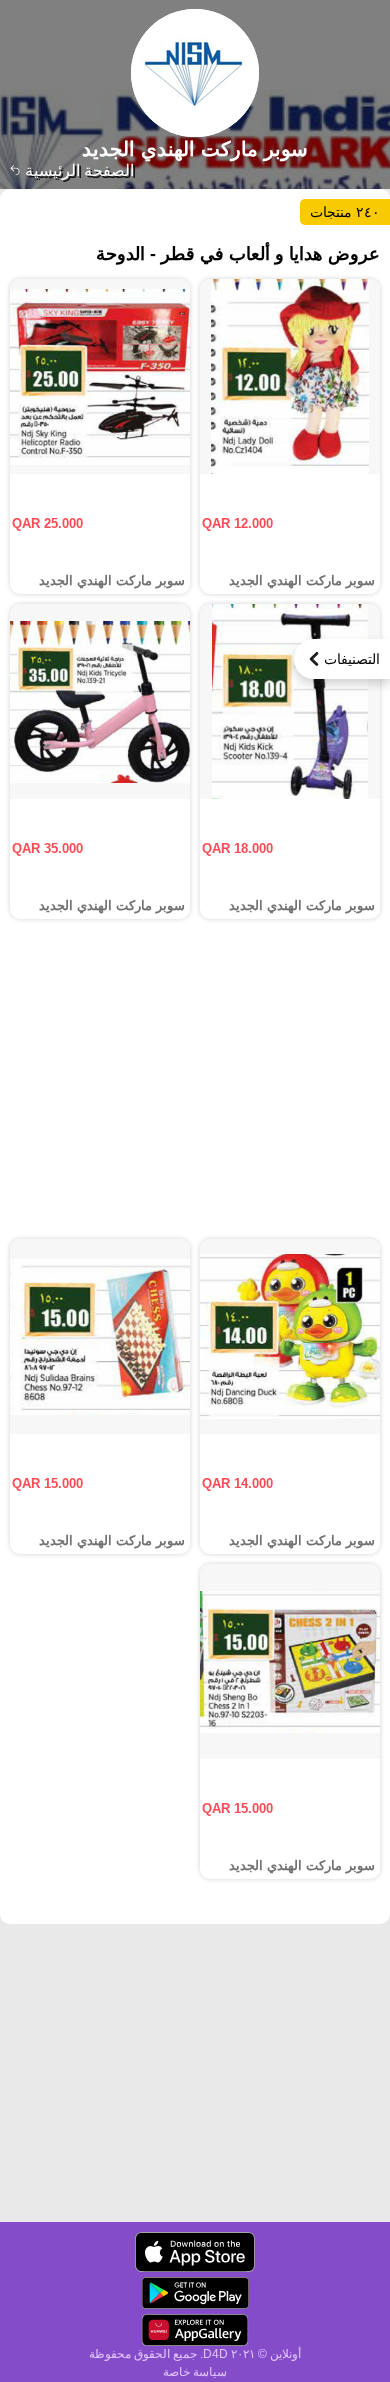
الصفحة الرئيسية (77, 170)
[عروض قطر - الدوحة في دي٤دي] (195, 2252)
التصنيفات (352, 659)
